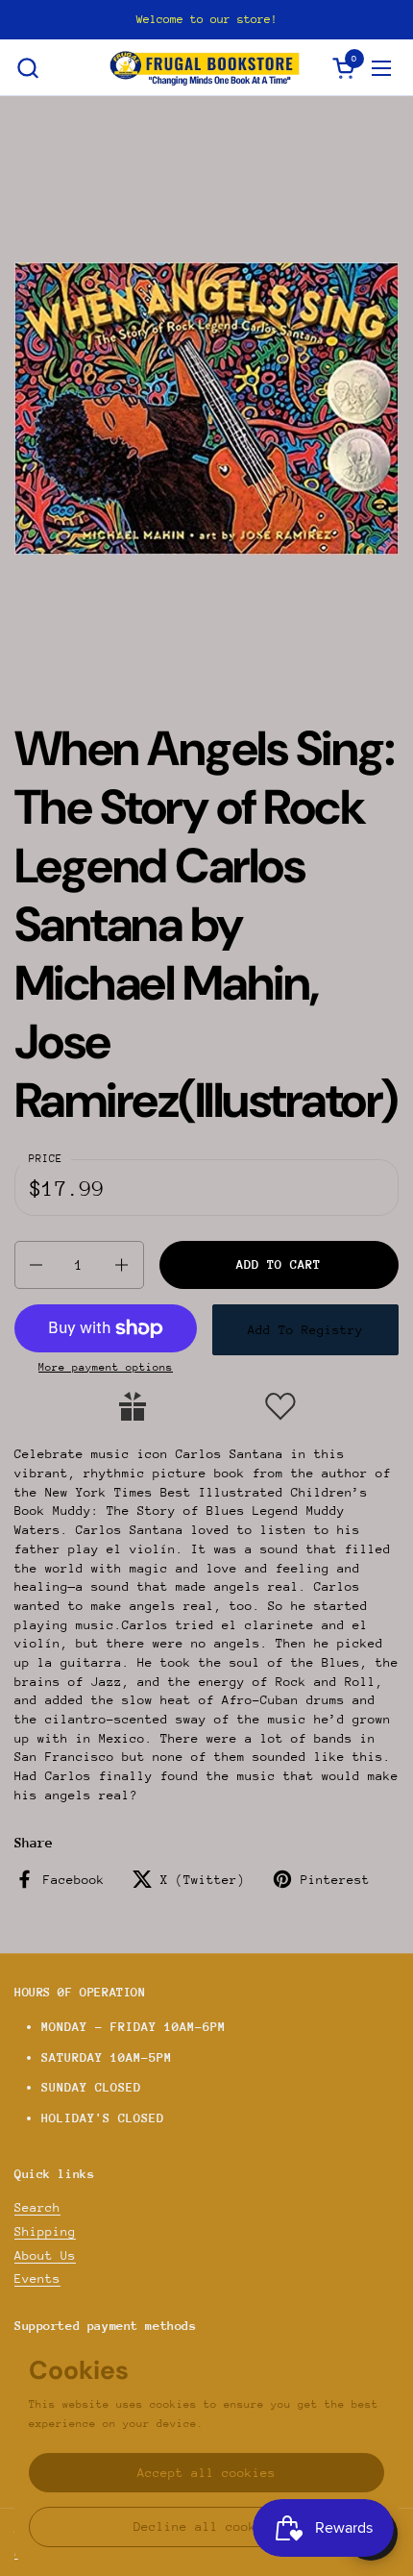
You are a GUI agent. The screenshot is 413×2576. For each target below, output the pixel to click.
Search (37, 2207)
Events (37, 2279)
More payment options (106, 1367)
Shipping (45, 2231)
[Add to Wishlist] (280, 1406)
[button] (27, 68)
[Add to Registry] (133, 1406)
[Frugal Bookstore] (205, 68)
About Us (45, 2255)
